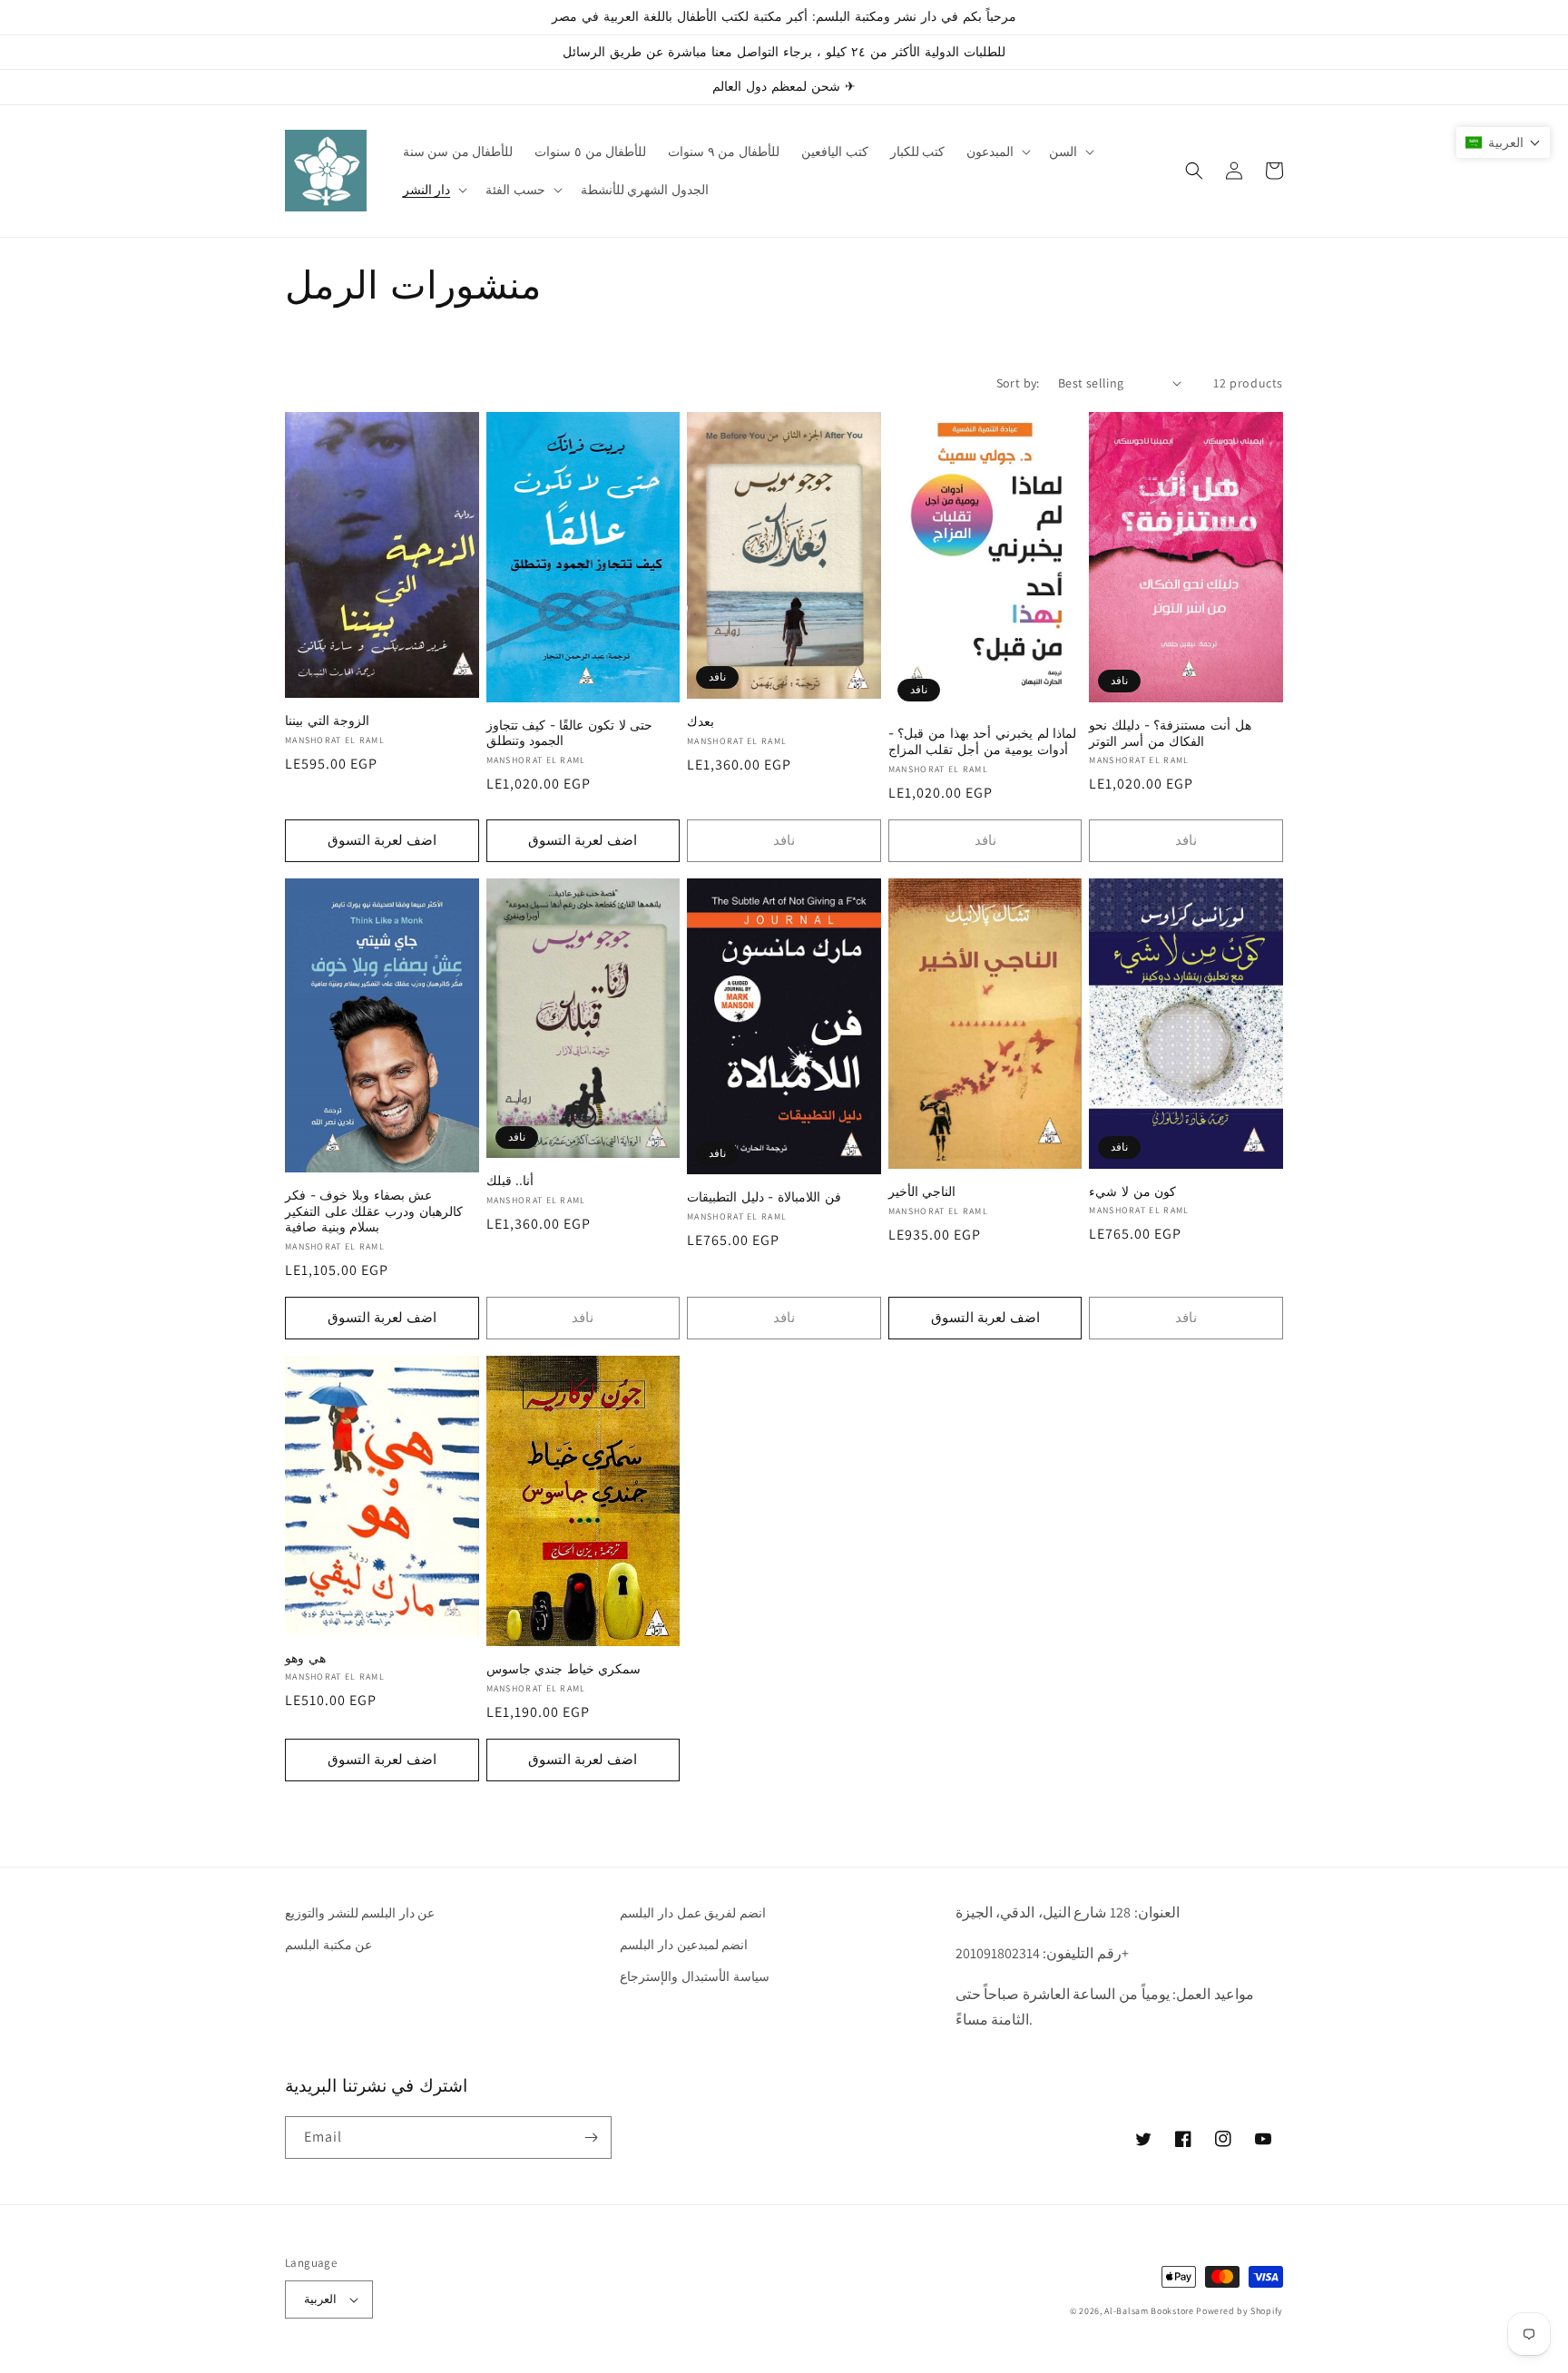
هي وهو (305, 1658)
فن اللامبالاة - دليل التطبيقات (764, 1197)
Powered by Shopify (1240, 2311)
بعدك (701, 721)
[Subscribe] (591, 2138)
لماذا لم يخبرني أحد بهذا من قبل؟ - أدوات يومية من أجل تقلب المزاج (982, 741)
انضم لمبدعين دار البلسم (684, 1945)
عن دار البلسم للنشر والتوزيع (360, 1913)
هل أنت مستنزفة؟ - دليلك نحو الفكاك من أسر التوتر (1170, 733)
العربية (320, 2299)
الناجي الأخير (922, 1191)
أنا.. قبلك (510, 1181)
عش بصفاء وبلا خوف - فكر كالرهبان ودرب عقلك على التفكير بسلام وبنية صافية (374, 1211)
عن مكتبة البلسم (328, 1945)
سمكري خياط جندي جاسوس (564, 1669)
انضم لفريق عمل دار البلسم (692, 1913)
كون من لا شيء (1132, 1191)
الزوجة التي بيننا (327, 721)
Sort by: (1018, 383)
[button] (997, 152)
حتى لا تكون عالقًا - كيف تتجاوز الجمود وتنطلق (570, 733)
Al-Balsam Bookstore (1149, 2311)
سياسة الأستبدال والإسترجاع (694, 1976)
